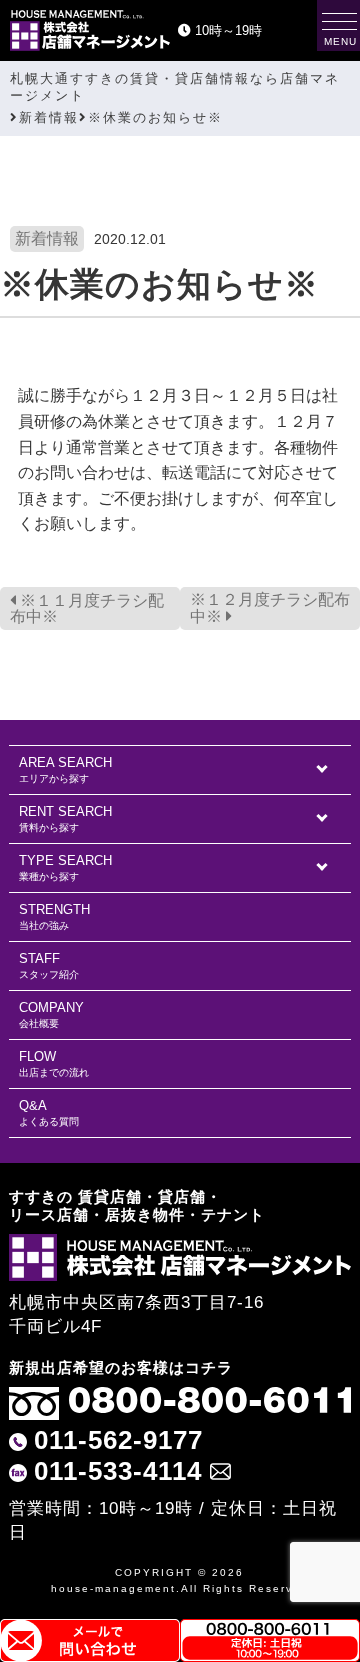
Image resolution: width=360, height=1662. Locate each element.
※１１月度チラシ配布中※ (87, 608)
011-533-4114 (118, 1471)
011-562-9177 (118, 1440)
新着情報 (47, 238)
